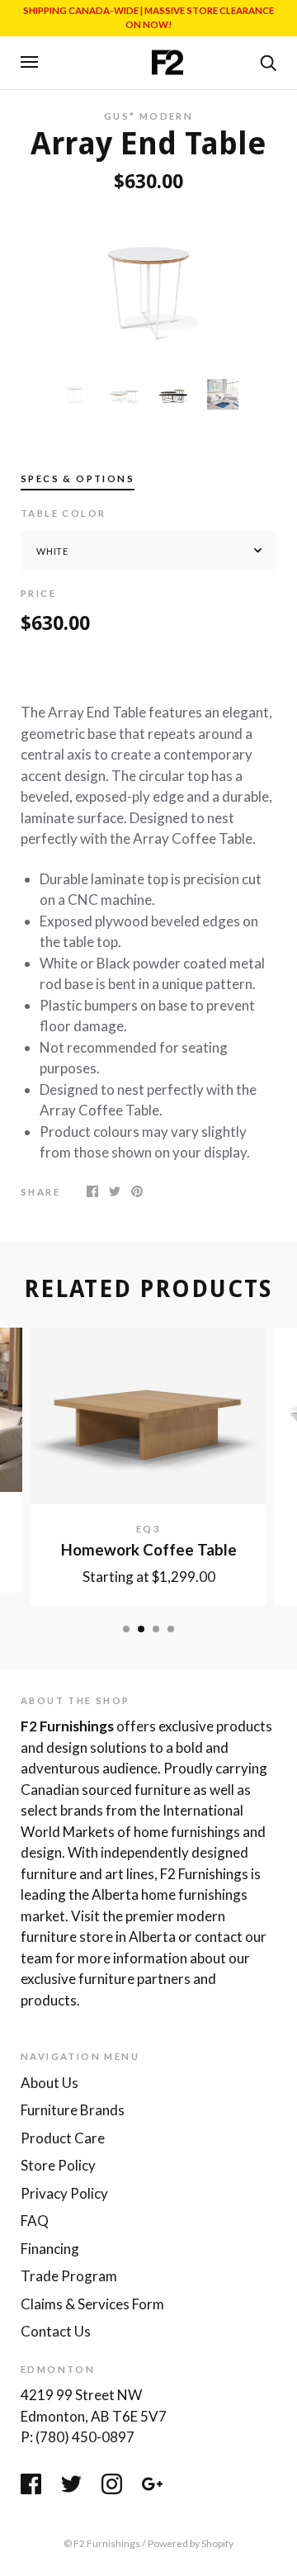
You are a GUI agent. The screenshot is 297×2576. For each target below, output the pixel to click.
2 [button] (141, 1629)
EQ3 (148, 1529)
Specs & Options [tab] (78, 478)
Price (38, 593)
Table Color (63, 513)
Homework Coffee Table (149, 1550)
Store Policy (58, 2165)
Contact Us (56, 2331)
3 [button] (156, 1629)
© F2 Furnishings (102, 2543)
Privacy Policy (64, 2193)
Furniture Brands (73, 2110)
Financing (50, 2249)
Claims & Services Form (92, 2304)
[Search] (268, 61)
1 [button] (126, 1629)
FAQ (35, 2221)
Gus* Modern (148, 116)
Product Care (63, 2138)
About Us (49, 2083)
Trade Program (69, 2276)
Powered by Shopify (191, 2543)
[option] (148, 286)
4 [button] (171, 1629)
